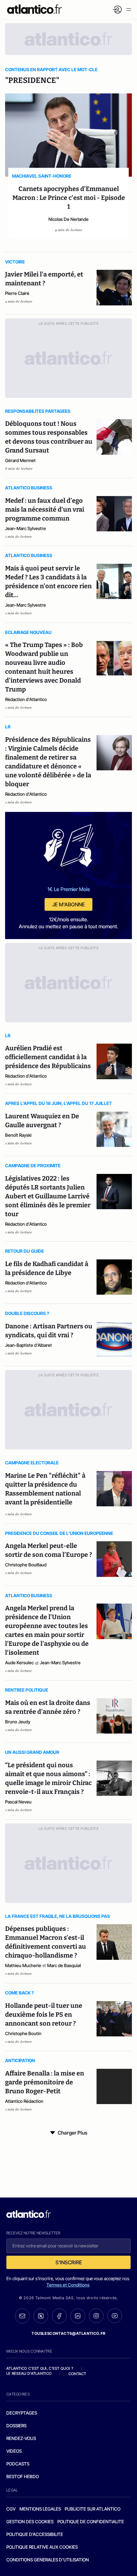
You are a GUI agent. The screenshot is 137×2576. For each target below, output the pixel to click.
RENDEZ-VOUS (21, 2438)
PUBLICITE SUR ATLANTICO (93, 2509)
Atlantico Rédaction (24, 2101)
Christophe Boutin (23, 2033)
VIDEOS (14, 2451)
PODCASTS (18, 2464)
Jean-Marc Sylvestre (25, 528)
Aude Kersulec (19, 1663)
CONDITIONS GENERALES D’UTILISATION (48, 2560)
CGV (11, 2509)
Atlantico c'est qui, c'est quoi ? (40, 2368)
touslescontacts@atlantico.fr (68, 2333)
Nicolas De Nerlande (68, 219)
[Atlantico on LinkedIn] (78, 2316)
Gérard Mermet (20, 460)
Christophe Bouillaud (26, 1565)
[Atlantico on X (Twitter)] (41, 2316)
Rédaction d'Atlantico (26, 699)
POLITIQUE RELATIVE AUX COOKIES (42, 2547)
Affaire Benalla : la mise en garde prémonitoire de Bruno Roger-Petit (45, 2082)
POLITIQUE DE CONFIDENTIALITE (91, 2521)
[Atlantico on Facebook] (59, 2316)
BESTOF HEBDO (23, 2476)
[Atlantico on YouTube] (115, 2316)
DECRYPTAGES (22, 2413)
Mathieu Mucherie (23, 1965)
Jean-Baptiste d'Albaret (29, 1345)
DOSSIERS (16, 2426)
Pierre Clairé (17, 293)
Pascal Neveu (18, 1802)
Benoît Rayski (18, 1135)
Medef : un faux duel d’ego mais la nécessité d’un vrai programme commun (45, 509)
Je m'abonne (68, 904)
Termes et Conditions (68, 2285)
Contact (77, 2374)
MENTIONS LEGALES (40, 2509)
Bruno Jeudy (18, 1722)
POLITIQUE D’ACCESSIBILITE (35, 2534)
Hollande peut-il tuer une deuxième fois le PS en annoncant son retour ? (44, 2014)
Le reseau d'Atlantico (29, 2373)
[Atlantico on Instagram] (96, 2316)
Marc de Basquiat (64, 1965)
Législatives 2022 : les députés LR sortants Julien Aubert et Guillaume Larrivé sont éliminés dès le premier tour (48, 1196)
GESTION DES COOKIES (30, 2521)
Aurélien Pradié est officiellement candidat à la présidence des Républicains (48, 1057)
